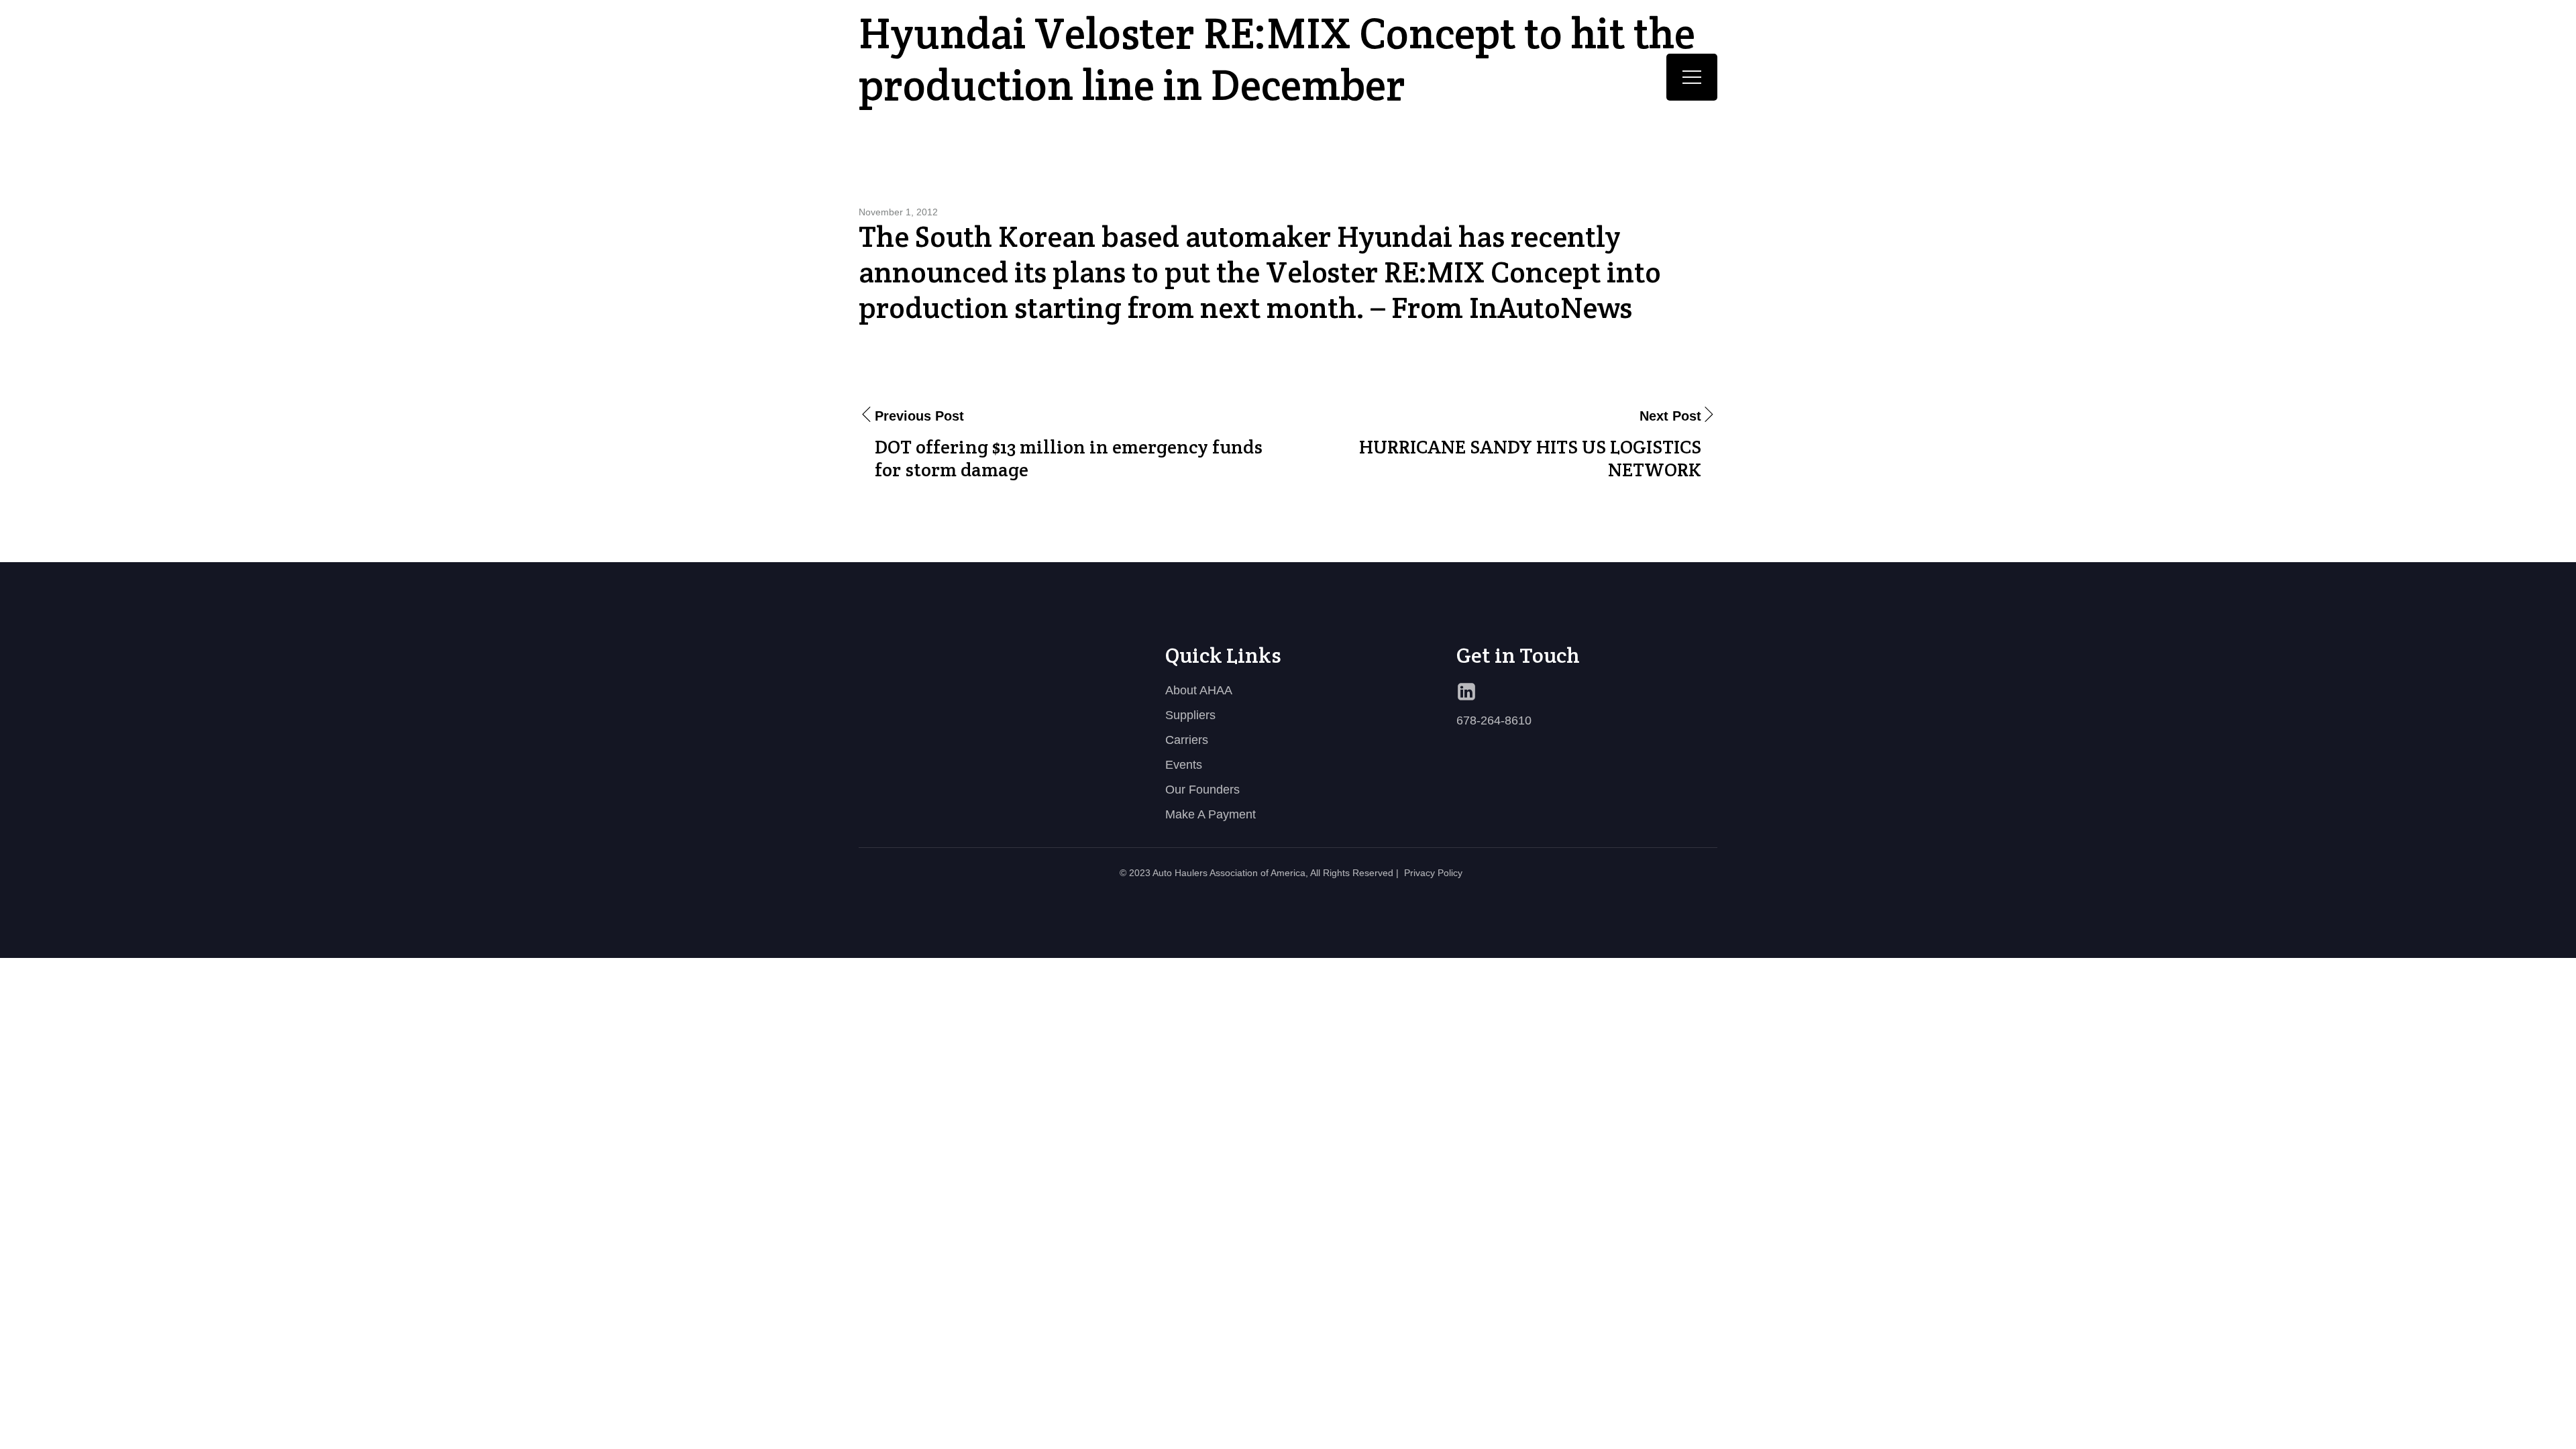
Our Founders (1202, 790)
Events (1184, 765)
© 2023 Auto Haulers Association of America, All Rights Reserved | (1259, 873)
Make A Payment (1211, 814)
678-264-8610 (1494, 720)
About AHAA (1199, 690)
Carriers (1187, 740)
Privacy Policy (1433, 873)
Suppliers (1190, 715)
